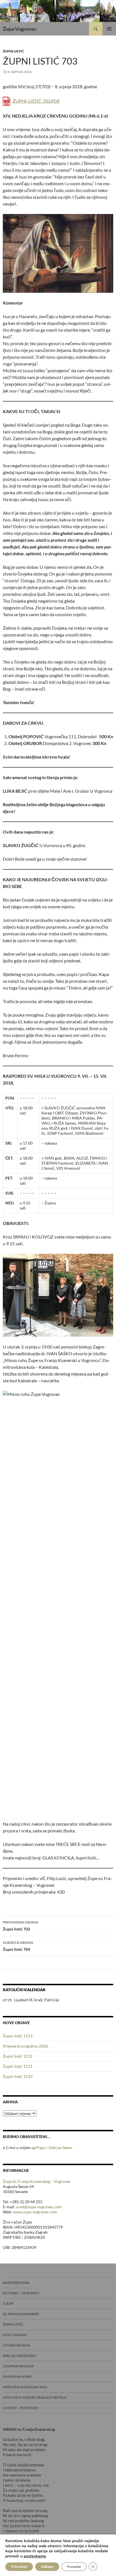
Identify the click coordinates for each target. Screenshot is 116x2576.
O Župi (8, 2303)
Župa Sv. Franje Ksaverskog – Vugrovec (37, 2181)
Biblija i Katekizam (19, 2356)
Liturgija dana (16, 2345)
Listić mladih (15, 2335)
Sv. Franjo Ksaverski (21, 2314)
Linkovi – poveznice (21, 2408)
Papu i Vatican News (54, 2148)
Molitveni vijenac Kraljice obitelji (35, 2397)
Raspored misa (16, 2283)
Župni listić (13, 51)
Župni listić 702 (21, 1926)
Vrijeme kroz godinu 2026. (26, 2046)
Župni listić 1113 (18, 2036)
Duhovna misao (17, 2376)
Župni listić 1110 (18, 2076)
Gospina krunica (18, 2366)
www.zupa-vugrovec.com (35, 2212)
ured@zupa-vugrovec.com (39, 2207)
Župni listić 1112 (18, 2056)
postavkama (35, 2556)
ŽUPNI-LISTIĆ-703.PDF (36, 101)
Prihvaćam (19, 2567)
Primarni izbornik (109, 29)
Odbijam (47, 2567)
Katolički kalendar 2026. (25, 2387)
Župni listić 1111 (18, 2066)
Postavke (74, 2567)
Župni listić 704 (18, 1946)
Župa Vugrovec (20, 29)
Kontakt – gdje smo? (21, 2293)
